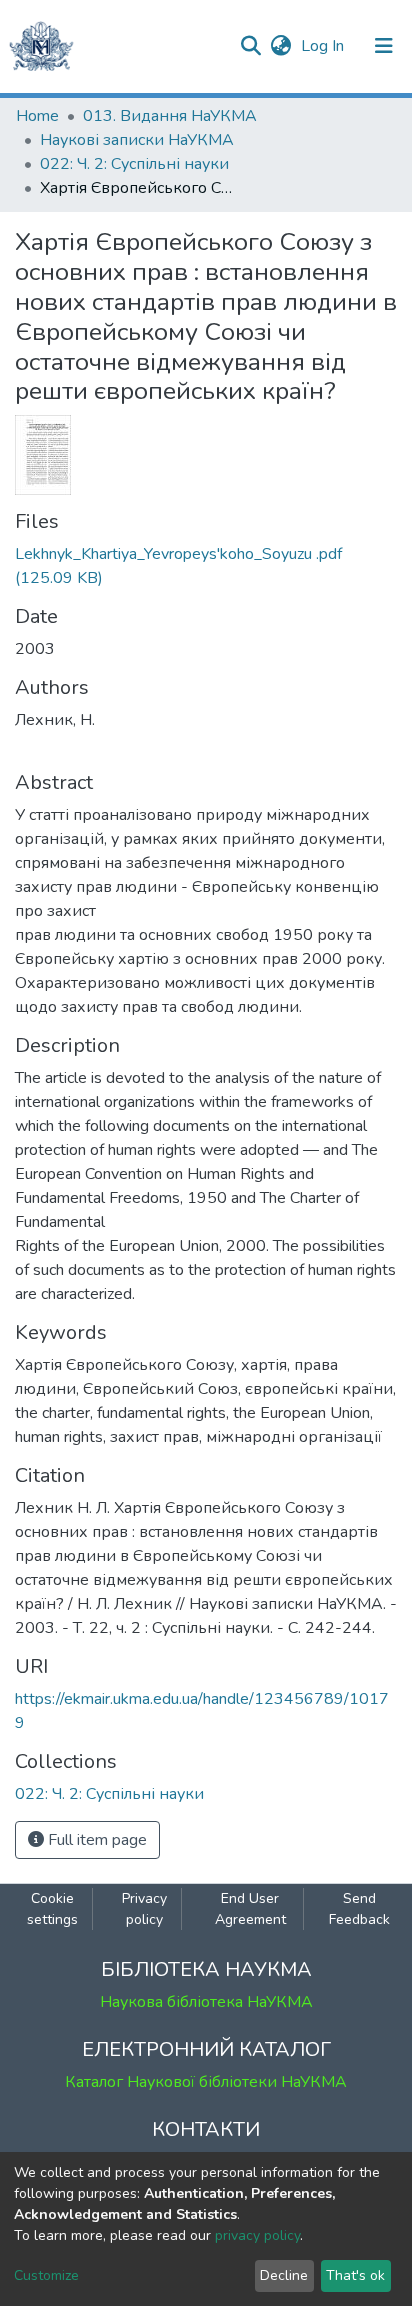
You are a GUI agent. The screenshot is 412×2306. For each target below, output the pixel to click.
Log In (324, 46)
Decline (284, 2275)
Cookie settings (52, 1909)
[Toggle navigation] (384, 46)
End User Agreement (250, 1909)
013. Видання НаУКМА (170, 116)
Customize (46, 2275)
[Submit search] (250, 46)
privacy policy (257, 2235)
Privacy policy (144, 1909)
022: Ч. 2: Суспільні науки (134, 164)
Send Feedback (359, 1909)
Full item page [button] (95, 1840)
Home (37, 116)
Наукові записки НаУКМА (137, 140)
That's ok (355, 2275)
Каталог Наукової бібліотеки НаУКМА (206, 2082)
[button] (280, 46)
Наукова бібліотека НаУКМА (206, 2002)
